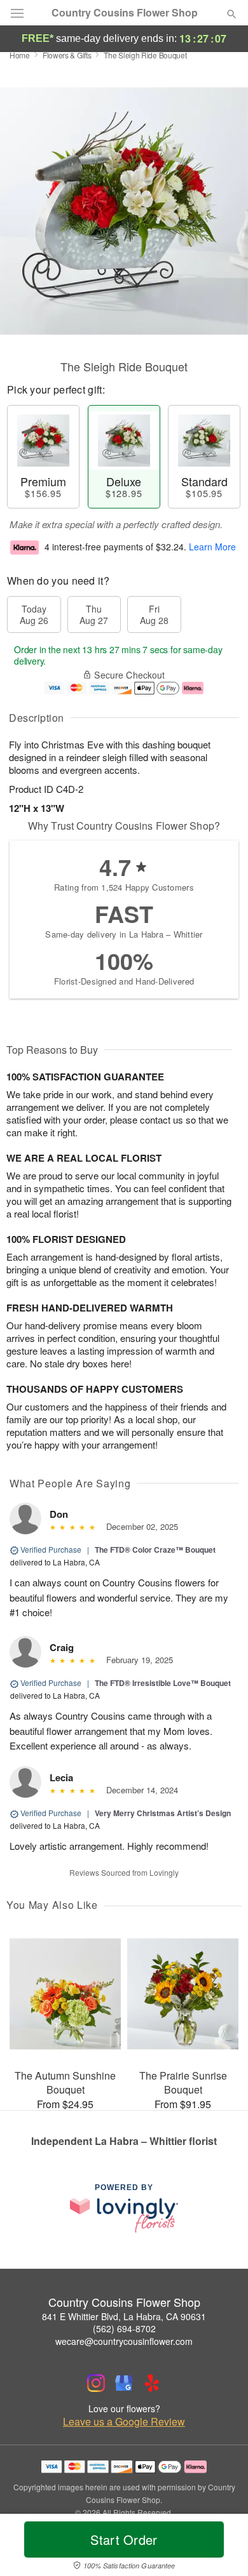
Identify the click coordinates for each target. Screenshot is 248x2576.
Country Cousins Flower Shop (125, 13)
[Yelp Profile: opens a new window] (152, 2383)
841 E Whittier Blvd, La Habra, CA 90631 (124, 2316)
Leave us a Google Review (124, 2422)
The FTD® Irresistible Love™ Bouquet (163, 1683)
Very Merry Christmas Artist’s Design (163, 1813)
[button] (221, 2547)
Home (20, 55)
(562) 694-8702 (124, 2328)
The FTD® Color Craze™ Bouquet (155, 1550)
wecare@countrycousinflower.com (124, 2341)
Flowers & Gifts (67, 55)
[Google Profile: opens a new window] (124, 2383)
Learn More (212, 547)
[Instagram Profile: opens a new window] (96, 2383)
